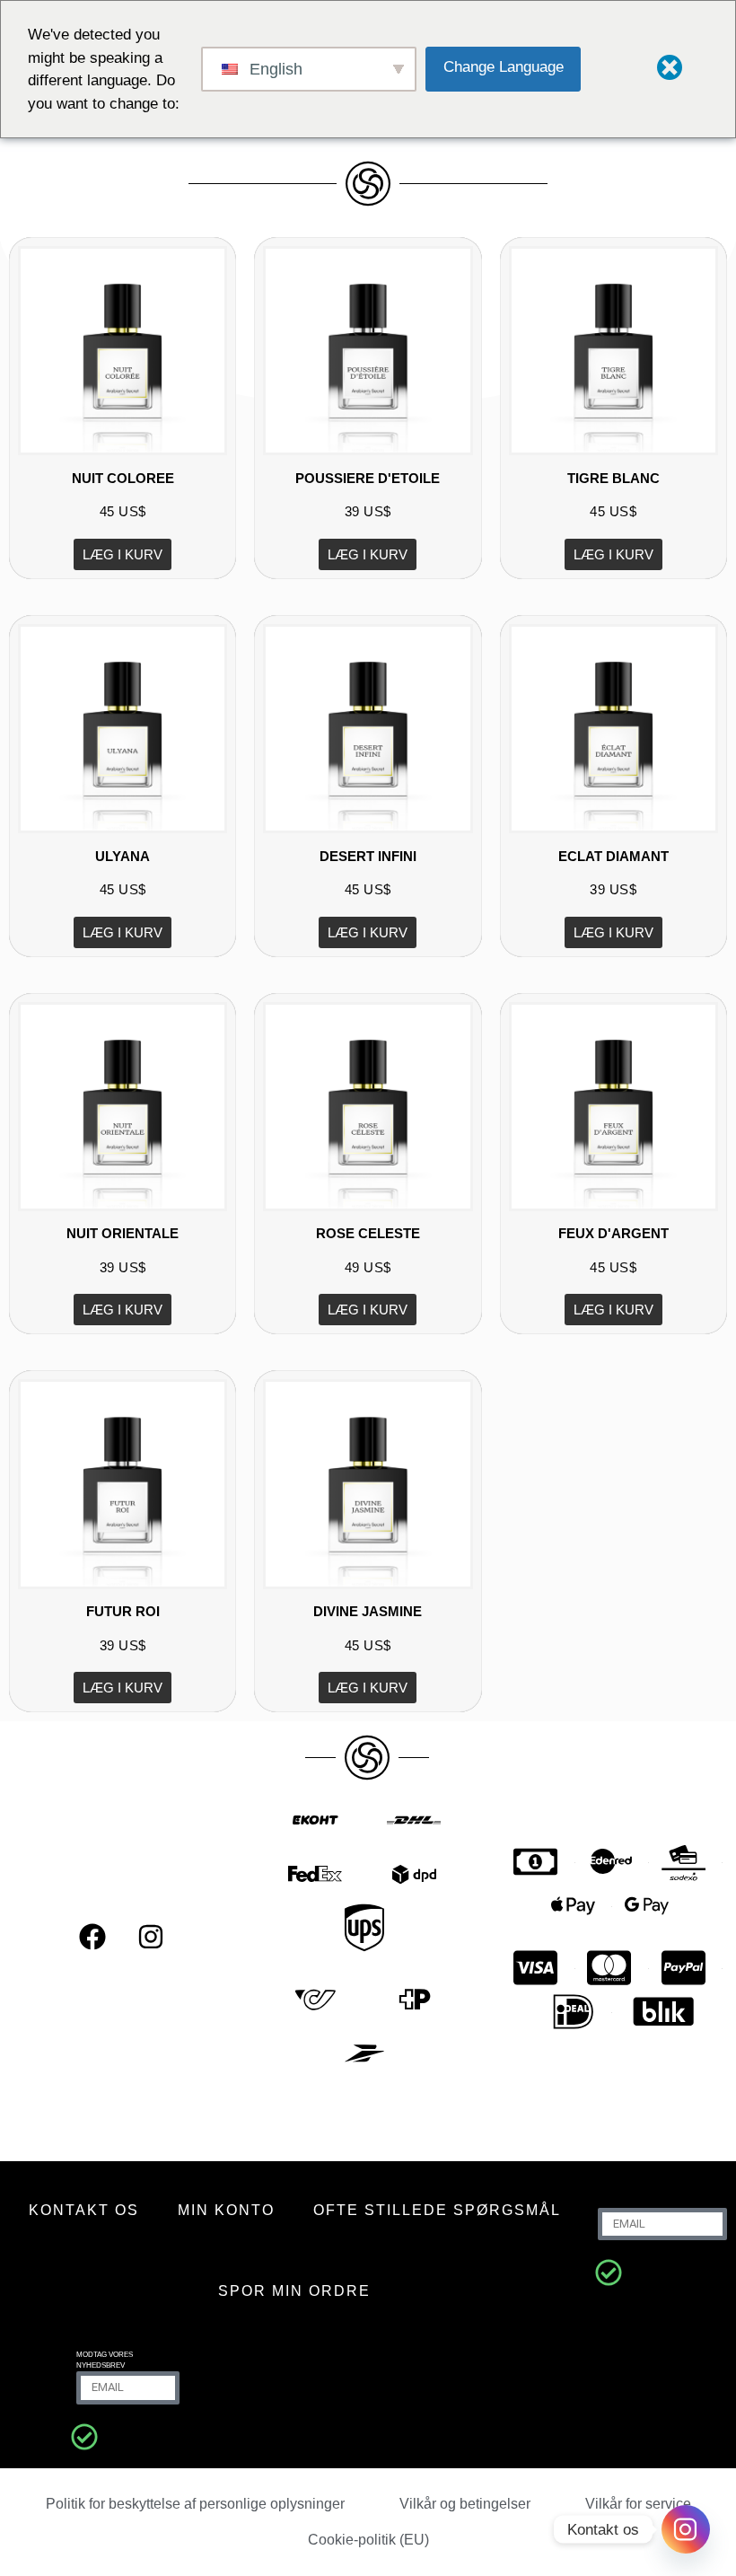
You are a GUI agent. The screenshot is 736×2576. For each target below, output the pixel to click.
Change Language (504, 67)
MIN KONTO (226, 2210)
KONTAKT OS (84, 2210)
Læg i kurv (123, 554)
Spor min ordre (294, 2291)
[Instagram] (151, 1937)
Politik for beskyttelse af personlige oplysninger (195, 2504)
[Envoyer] (609, 2273)
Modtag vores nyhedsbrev (105, 2360)
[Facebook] (92, 1937)
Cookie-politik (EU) (368, 2540)
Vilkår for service (638, 2504)
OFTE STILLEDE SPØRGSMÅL (437, 2210)
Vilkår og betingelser (465, 2504)
